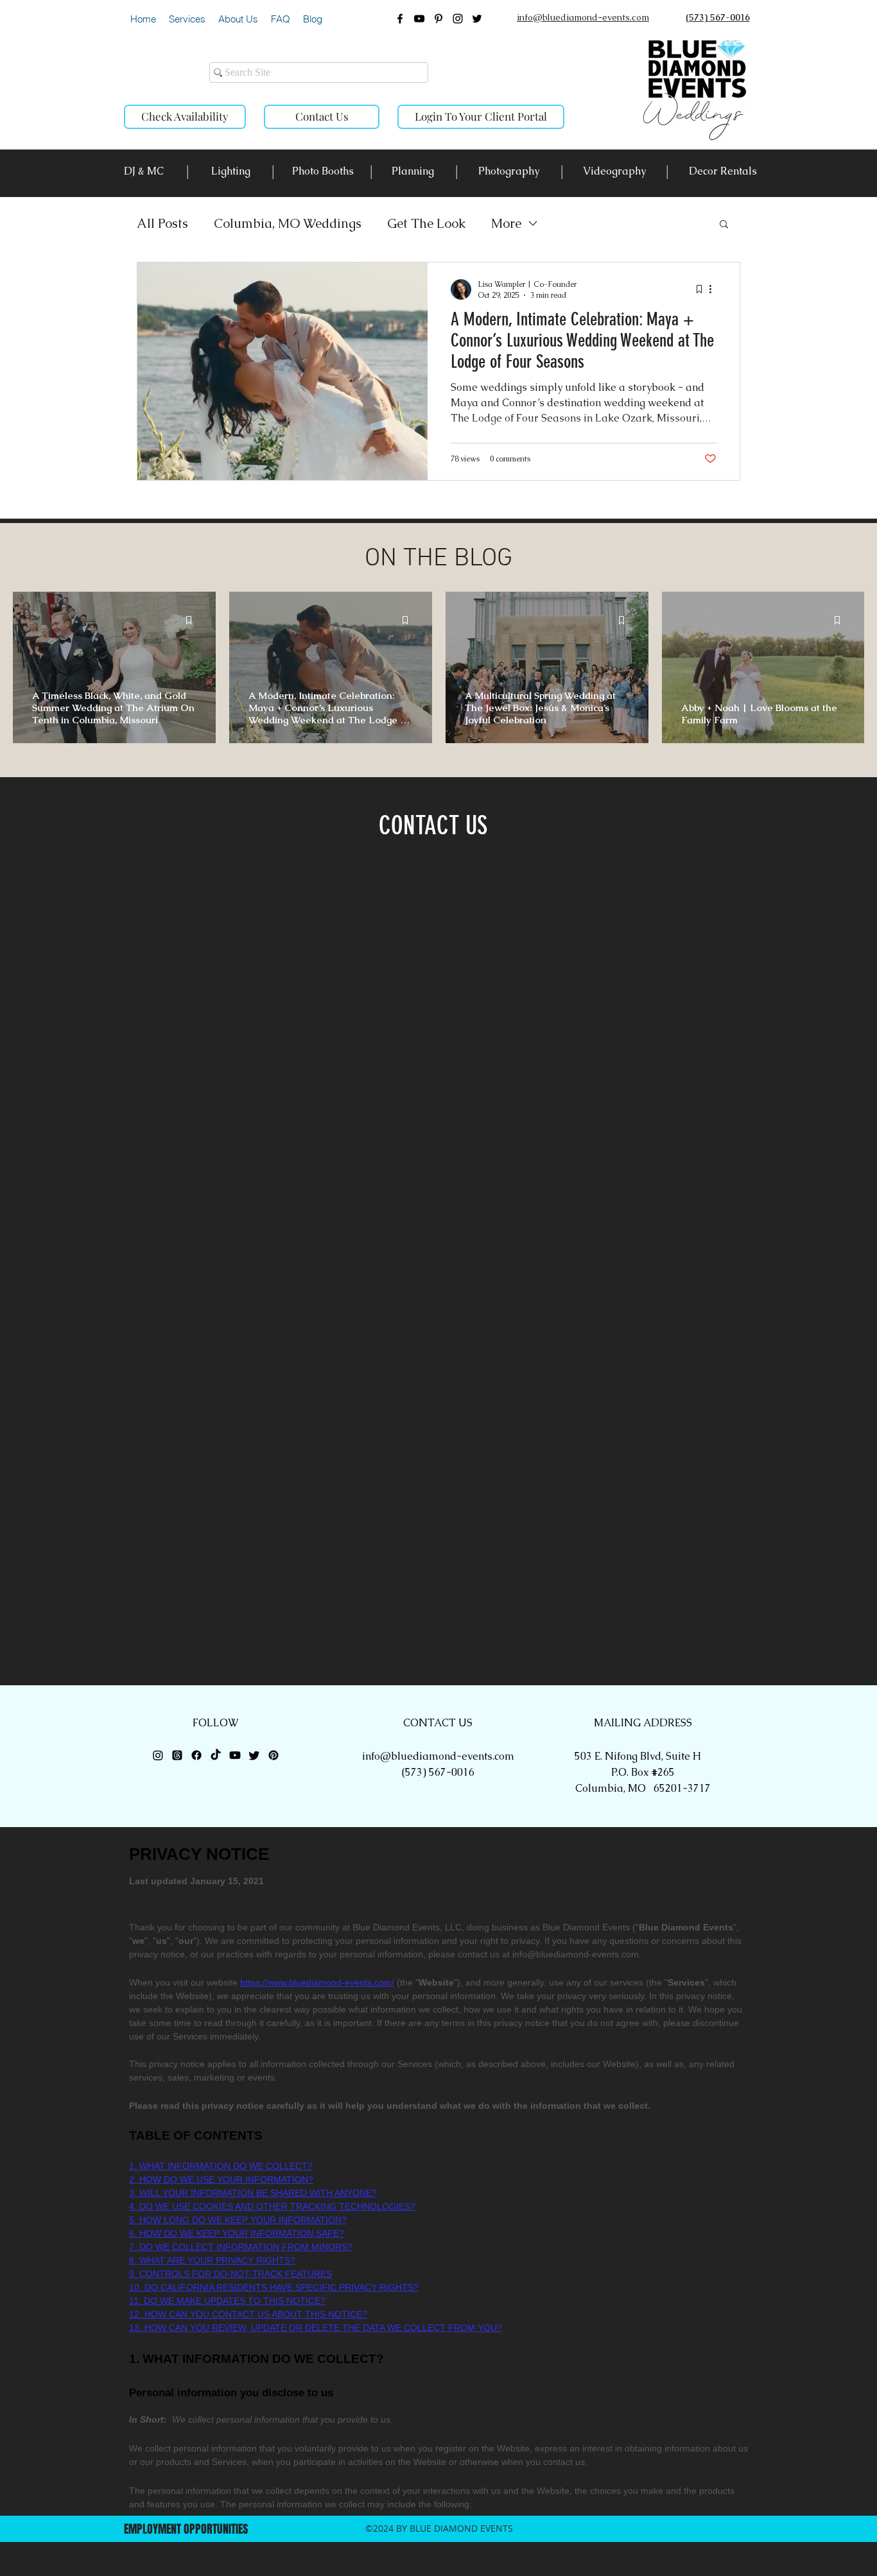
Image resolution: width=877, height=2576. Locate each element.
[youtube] (419, 19)
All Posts (162, 223)
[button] (187, 19)
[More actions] (715, 289)
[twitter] (477, 19)
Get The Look (426, 223)
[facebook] (400, 19)
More (506, 223)
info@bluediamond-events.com (438, 1756)
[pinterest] (438, 19)
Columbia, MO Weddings (288, 223)
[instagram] (458, 19)
